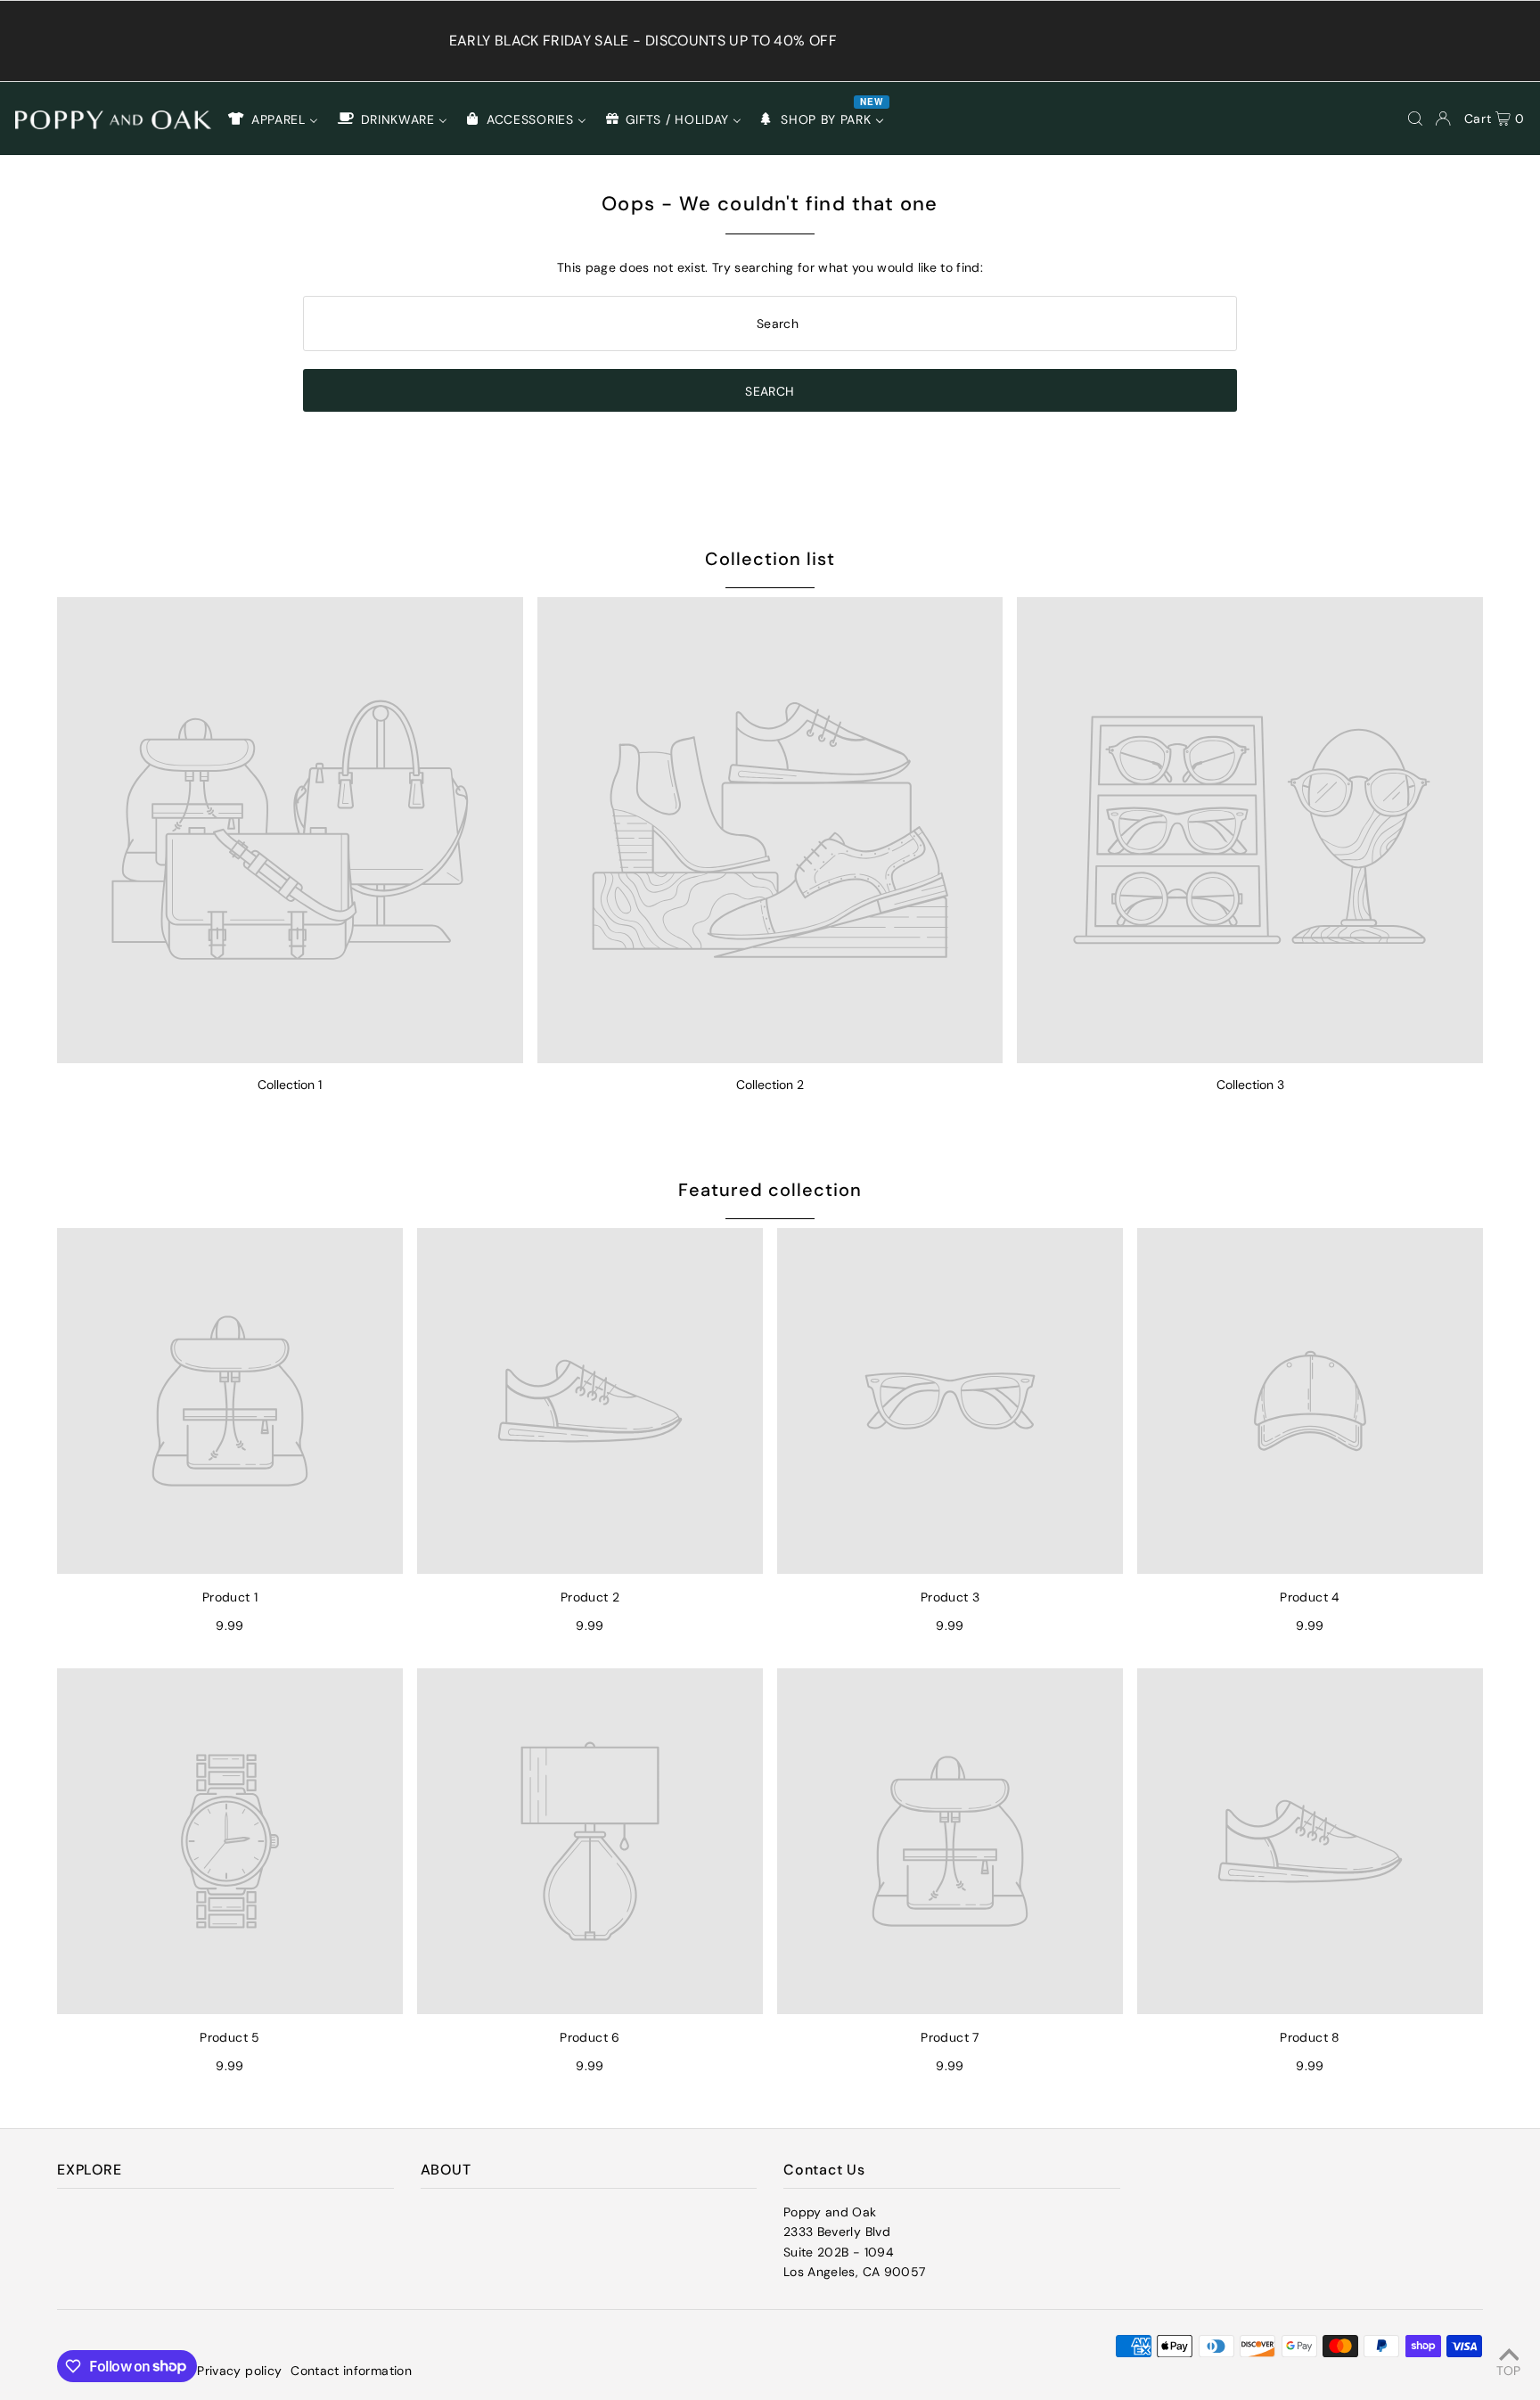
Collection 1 (290, 1085)
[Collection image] (290, 830)
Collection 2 (770, 1085)
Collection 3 (1250, 1085)
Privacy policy (239, 2371)
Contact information (351, 2371)
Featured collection (770, 1190)
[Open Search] (1415, 119)
